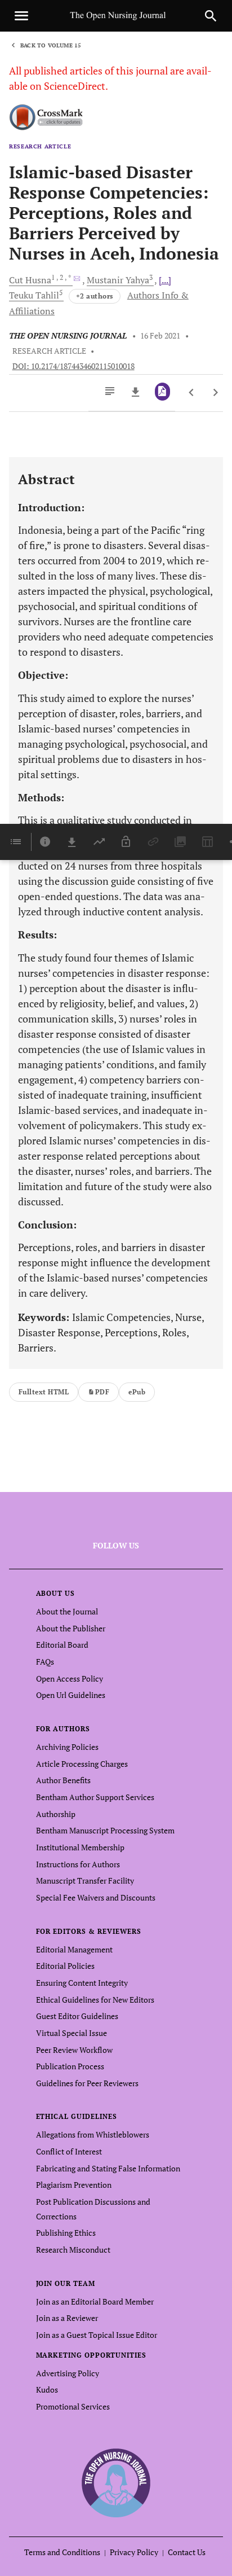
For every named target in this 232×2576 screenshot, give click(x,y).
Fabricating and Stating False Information (108, 2168)
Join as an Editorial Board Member (95, 2301)
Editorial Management (74, 1949)
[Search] (211, 16)
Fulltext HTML (44, 1392)
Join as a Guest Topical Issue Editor (97, 2335)
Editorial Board (62, 1645)
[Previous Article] (192, 393)
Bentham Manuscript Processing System (105, 1830)
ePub (137, 1392)
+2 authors (95, 296)
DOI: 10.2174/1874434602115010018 (73, 366)
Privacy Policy (134, 2552)
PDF (102, 1392)
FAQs (45, 1662)
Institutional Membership (80, 1847)
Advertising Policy (68, 2373)
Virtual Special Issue (72, 2033)
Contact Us (187, 2552)
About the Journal (67, 1611)
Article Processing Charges (82, 1764)
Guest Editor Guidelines (77, 2016)
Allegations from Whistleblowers (93, 2134)
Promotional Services (73, 2406)
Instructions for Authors (78, 1864)
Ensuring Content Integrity (82, 1983)
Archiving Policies (67, 1747)
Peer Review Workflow (74, 2050)
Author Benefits (63, 1780)
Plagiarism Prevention (74, 2185)
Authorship (56, 1814)
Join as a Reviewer (67, 2318)
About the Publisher (71, 1628)
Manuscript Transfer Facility (85, 1881)
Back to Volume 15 (51, 45)
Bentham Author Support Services (95, 1797)
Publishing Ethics (66, 2233)
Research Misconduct (73, 2250)
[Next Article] (215, 393)
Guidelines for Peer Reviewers (87, 2083)
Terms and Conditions (62, 2552)
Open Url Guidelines (71, 1695)
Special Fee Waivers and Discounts (96, 1897)
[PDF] (162, 392)
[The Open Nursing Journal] (116, 2482)
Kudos (47, 2390)
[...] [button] (165, 280)
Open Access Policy (70, 1678)
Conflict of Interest (69, 2151)
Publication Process (70, 2066)
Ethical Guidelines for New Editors (95, 2000)
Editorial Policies (65, 1966)
